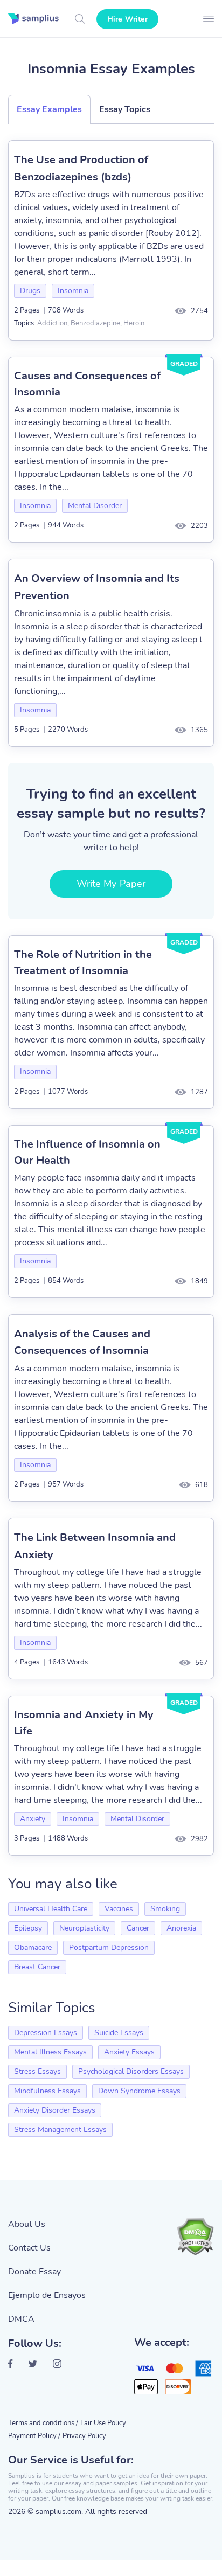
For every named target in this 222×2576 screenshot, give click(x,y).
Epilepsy (28, 1928)
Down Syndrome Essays (139, 2091)
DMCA (21, 2319)
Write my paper (111, 884)
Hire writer (127, 19)
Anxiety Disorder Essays (55, 2110)
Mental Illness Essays (50, 2052)
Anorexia (181, 1928)
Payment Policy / (34, 2436)
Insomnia (73, 291)
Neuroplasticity (84, 1928)
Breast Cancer (37, 1967)
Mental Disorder (95, 506)
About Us (27, 2224)
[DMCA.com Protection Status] (195, 2237)
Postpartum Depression (109, 1947)
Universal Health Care (51, 1909)
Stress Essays (37, 2071)
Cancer (138, 1928)
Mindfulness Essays (47, 2091)
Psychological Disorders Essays (131, 2071)
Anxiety (33, 1819)
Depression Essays (46, 2033)
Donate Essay (34, 2272)
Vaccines (119, 1909)
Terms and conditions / (43, 2423)
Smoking (165, 1909)
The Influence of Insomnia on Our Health (87, 1152)
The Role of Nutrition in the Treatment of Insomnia (83, 963)
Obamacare (33, 1947)
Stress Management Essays (60, 2130)
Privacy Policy (84, 2436)
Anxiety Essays (129, 2052)
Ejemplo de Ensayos (47, 2295)
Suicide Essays (119, 2033)
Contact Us (29, 2248)
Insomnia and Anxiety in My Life (84, 1723)
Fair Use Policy (103, 2423)
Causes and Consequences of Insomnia (87, 384)
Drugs (30, 291)
